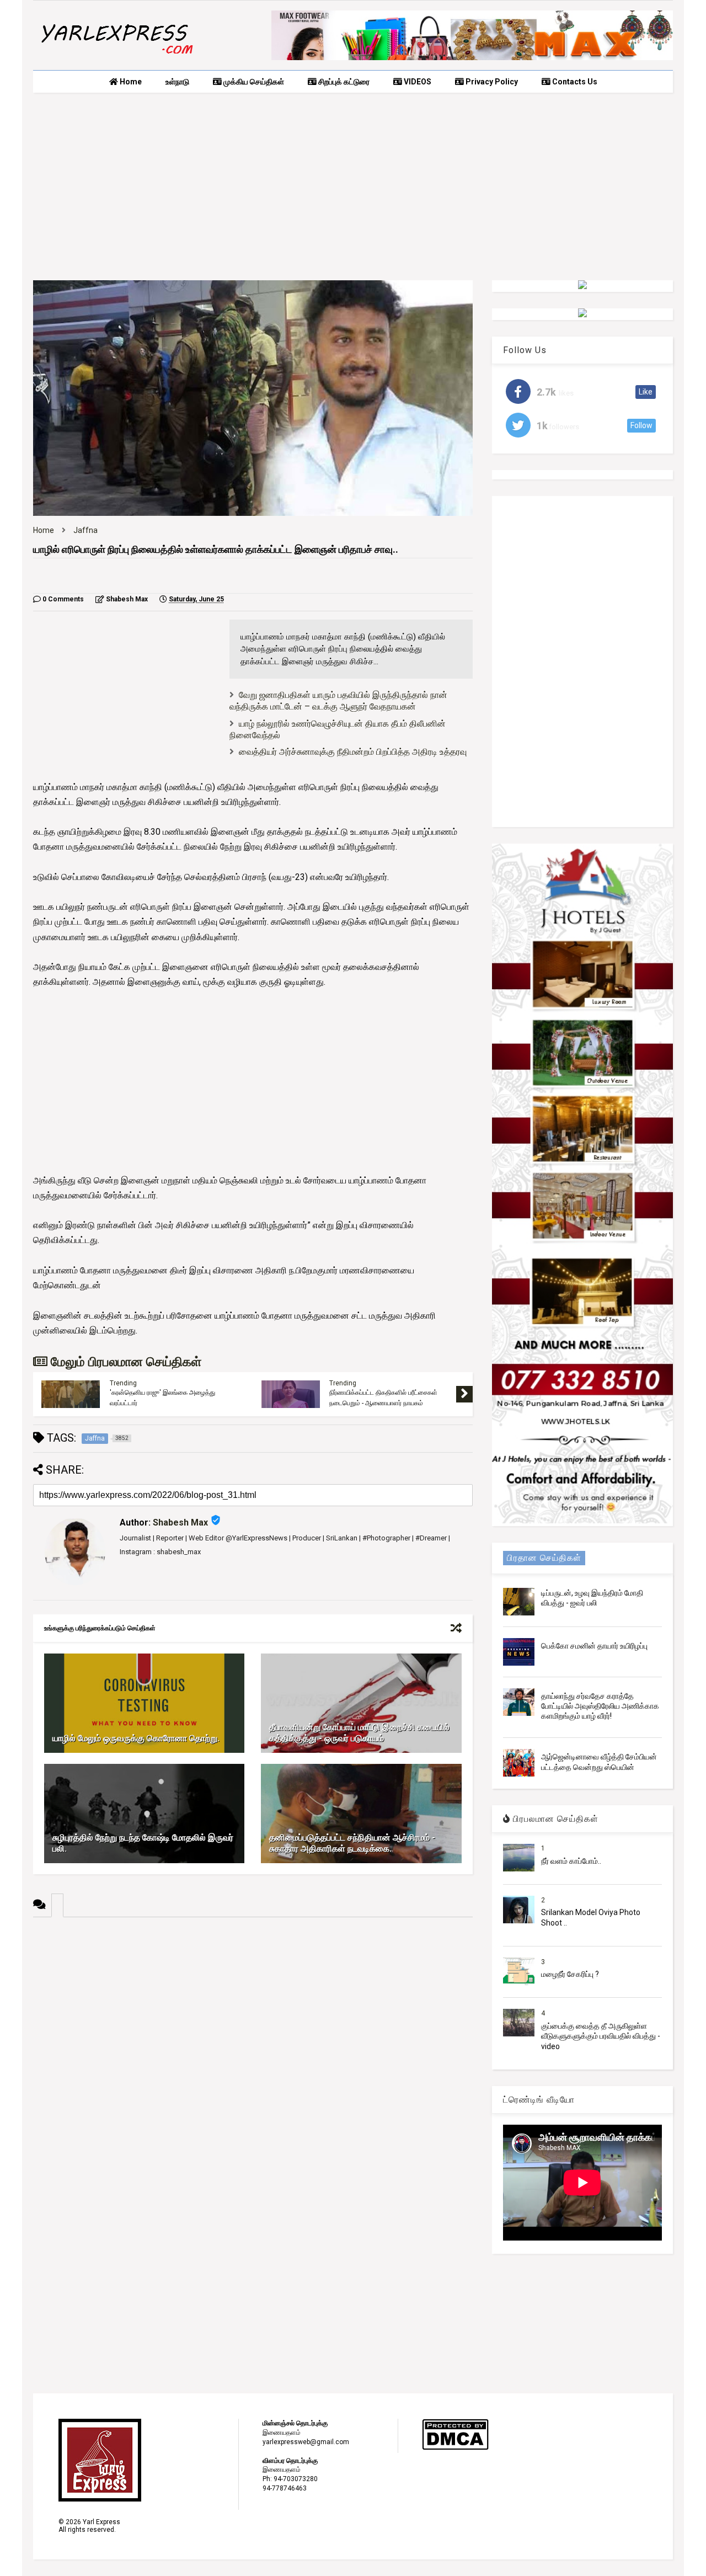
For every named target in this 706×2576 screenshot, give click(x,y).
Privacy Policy (491, 82)
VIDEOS (417, 82)
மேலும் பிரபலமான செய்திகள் (124, 1362)
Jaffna (85, 530)
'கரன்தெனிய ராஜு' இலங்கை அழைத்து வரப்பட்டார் (162, 1398)
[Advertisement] (353, 186)
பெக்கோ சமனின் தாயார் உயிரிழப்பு (594, 1646)
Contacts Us (574, 82)
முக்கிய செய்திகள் (253, 82)
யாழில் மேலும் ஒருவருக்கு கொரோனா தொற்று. (136, 1738)
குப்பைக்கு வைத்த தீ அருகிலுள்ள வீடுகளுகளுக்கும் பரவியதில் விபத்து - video (601, 2036)
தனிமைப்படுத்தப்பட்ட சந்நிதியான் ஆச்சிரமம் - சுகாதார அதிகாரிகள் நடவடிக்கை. (352, 1843)
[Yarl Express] (116, 56)
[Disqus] (253, 2055)
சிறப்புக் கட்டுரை (343, 82)
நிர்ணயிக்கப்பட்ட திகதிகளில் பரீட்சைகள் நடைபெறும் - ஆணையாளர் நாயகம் (383, 1398)
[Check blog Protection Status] (455, 2448)
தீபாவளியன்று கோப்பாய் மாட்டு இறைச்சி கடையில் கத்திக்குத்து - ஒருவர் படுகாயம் (359, 1733)
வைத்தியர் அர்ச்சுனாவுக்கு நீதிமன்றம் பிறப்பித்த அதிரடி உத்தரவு (353, 752)
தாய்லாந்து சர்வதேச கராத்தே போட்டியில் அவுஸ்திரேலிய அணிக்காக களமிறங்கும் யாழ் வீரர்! (600, 1706)
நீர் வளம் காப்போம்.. (571, 1861)
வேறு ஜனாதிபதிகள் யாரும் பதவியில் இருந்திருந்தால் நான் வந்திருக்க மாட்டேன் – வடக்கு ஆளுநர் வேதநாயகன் (338, 701)
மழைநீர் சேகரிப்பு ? (570, 1974)
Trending (123, 1383)
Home (130, 82)
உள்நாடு (177, 82)
